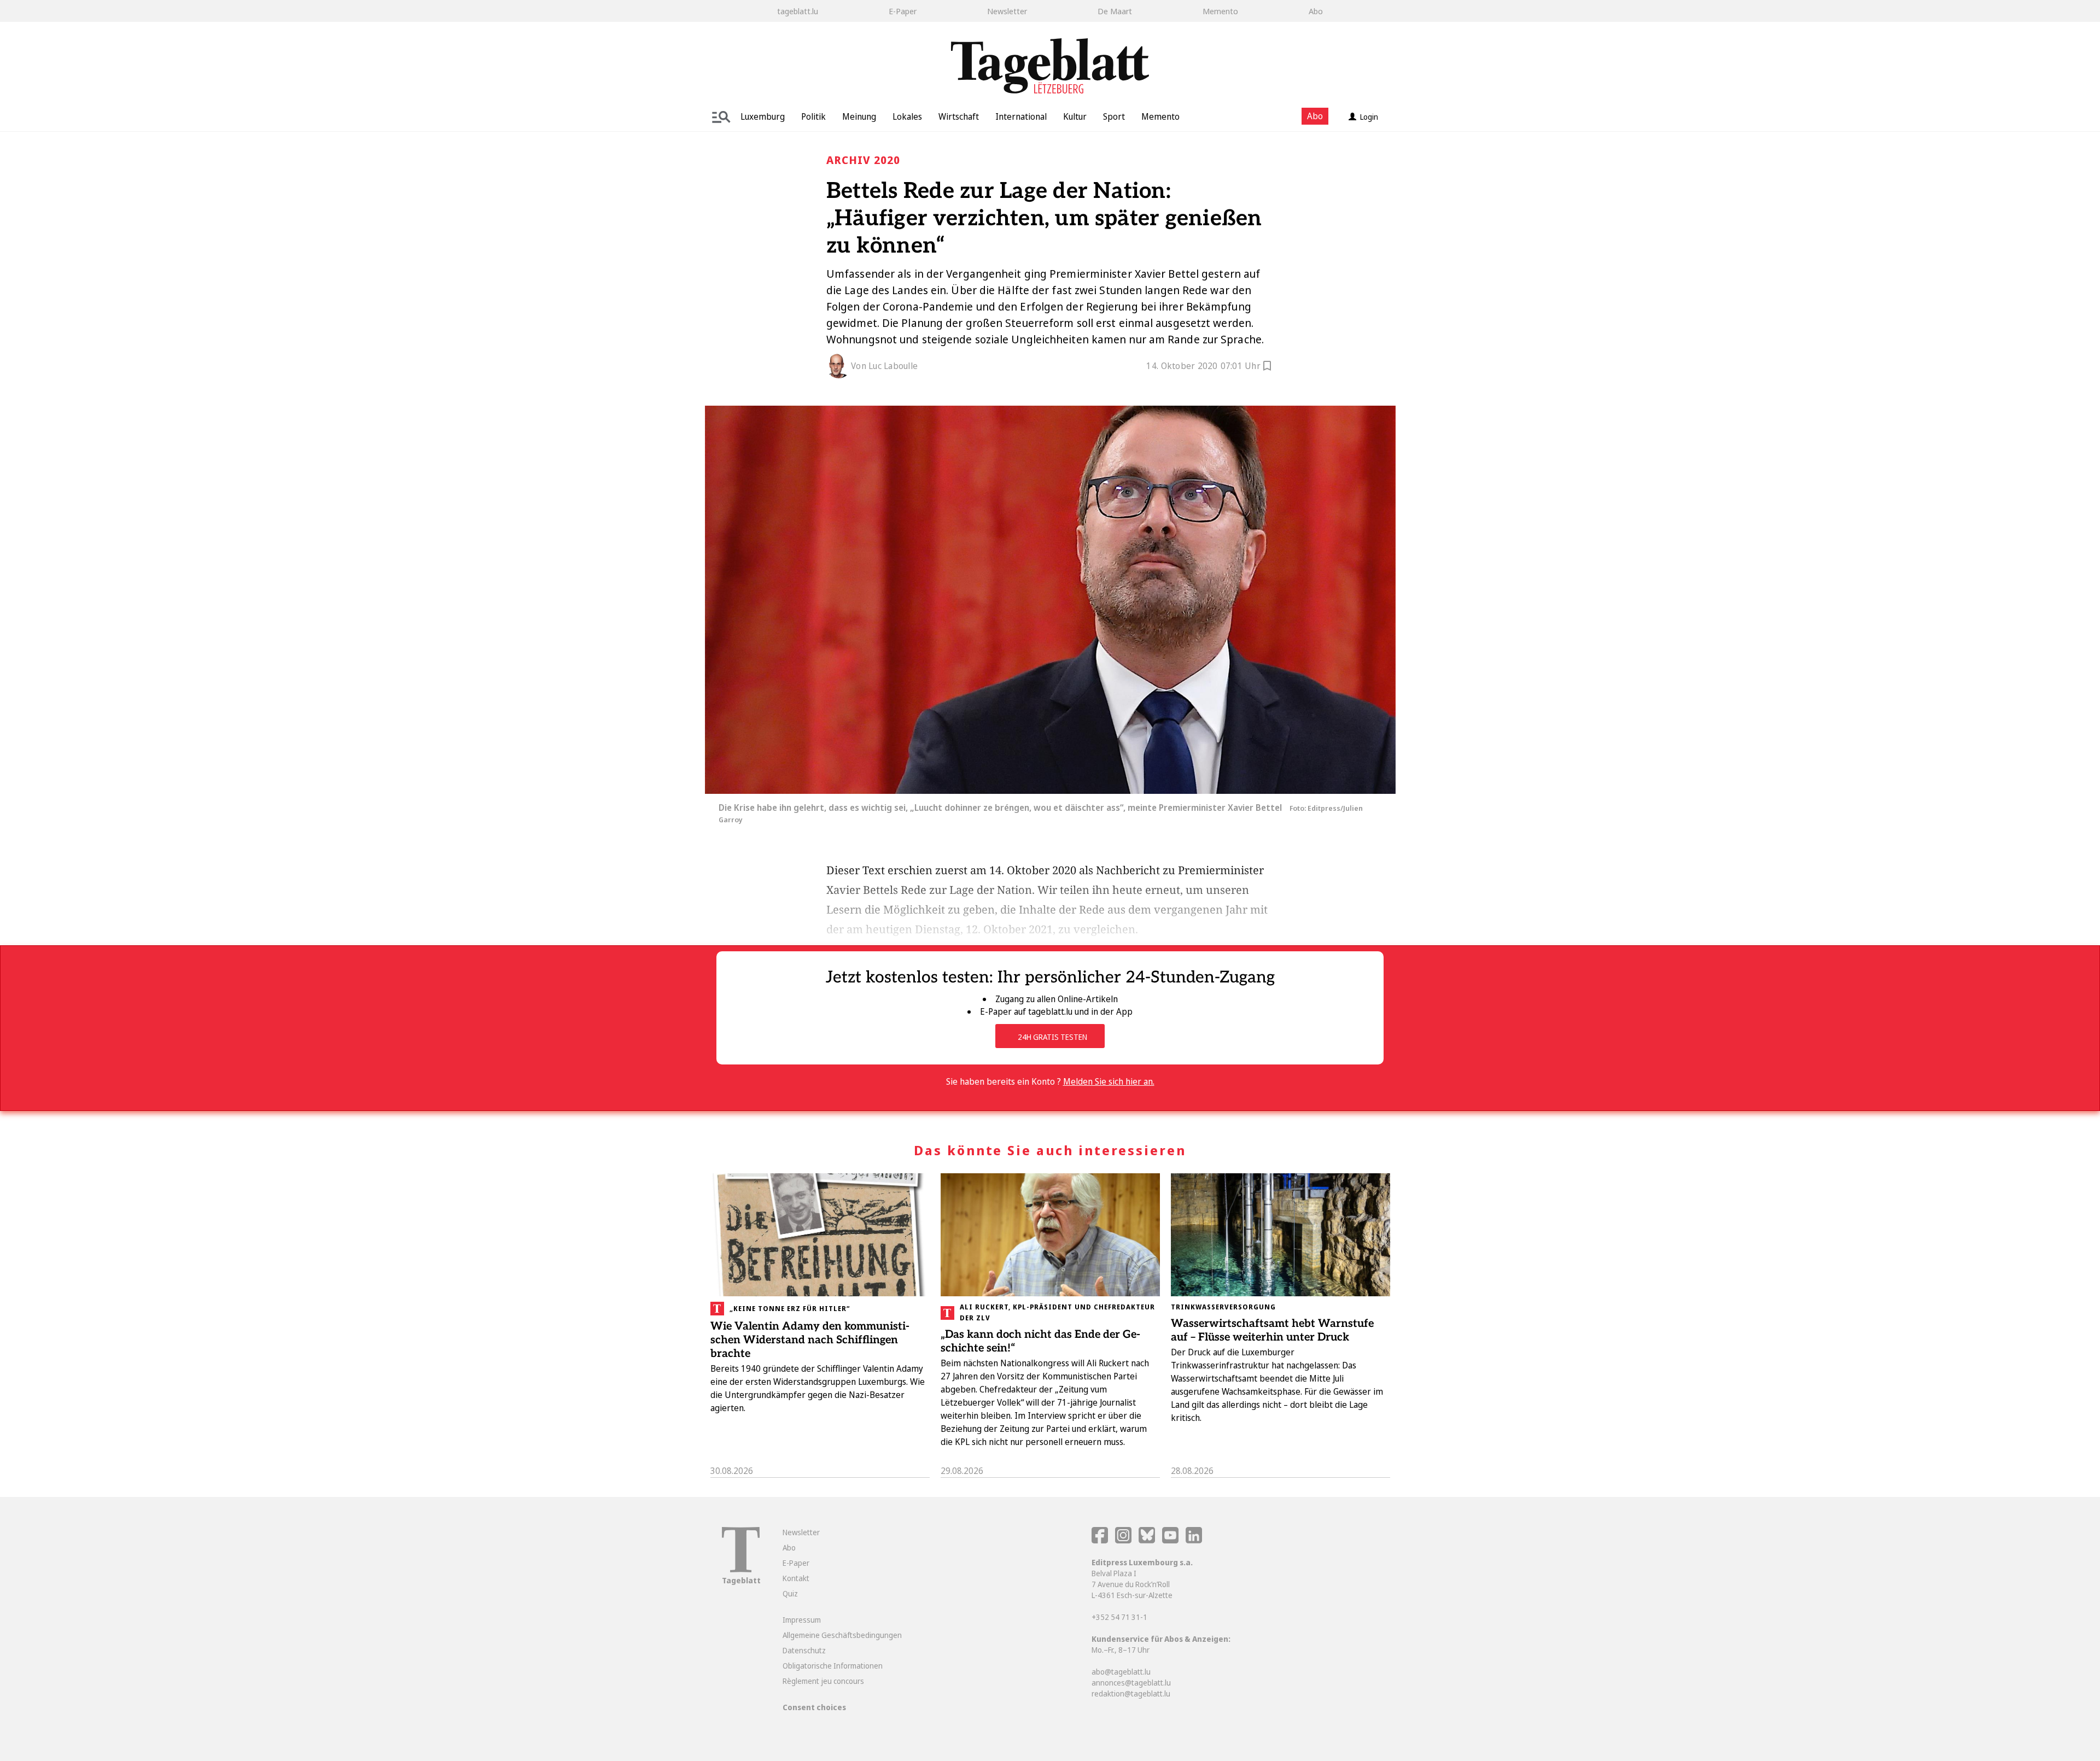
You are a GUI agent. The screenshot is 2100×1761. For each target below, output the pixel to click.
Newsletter (1007, 11)
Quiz (790, 1593)
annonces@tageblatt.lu (1131, 1683)
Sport (1114, 116)
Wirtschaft (959, 116)
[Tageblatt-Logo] (741, 1569)
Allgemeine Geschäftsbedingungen (842, 1635)
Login (1369, 117)
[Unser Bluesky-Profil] (1148, 1540)
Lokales (907, 116)
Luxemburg (763, 116)
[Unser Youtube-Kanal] (1171, 1540)
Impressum (802, 1620)
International (1021, 116)
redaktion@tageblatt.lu (1131, 1693)
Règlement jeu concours (823, 1681)
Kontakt (796, 1578)
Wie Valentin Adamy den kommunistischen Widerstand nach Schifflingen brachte (810, 1340)
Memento (1220, 11)
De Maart (1115, 11)
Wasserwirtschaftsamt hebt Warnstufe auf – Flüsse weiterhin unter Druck (1272, 1330)
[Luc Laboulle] (839, 366)
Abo (1316, 11)
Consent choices (814, 1707)
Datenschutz (804, 1650)
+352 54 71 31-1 (1119, 1617)
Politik (813, 116)
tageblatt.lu (798, 11)
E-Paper (903, 11)
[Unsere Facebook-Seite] (1100, 1540)
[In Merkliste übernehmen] (1267, 367)
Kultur (1075, 116)
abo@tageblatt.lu (1121, 1672)
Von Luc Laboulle (884, 366)
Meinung (859, 116)
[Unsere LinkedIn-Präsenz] (1194, 1540)
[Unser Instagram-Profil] (1123, 1540)
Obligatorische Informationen (833, 1666)
